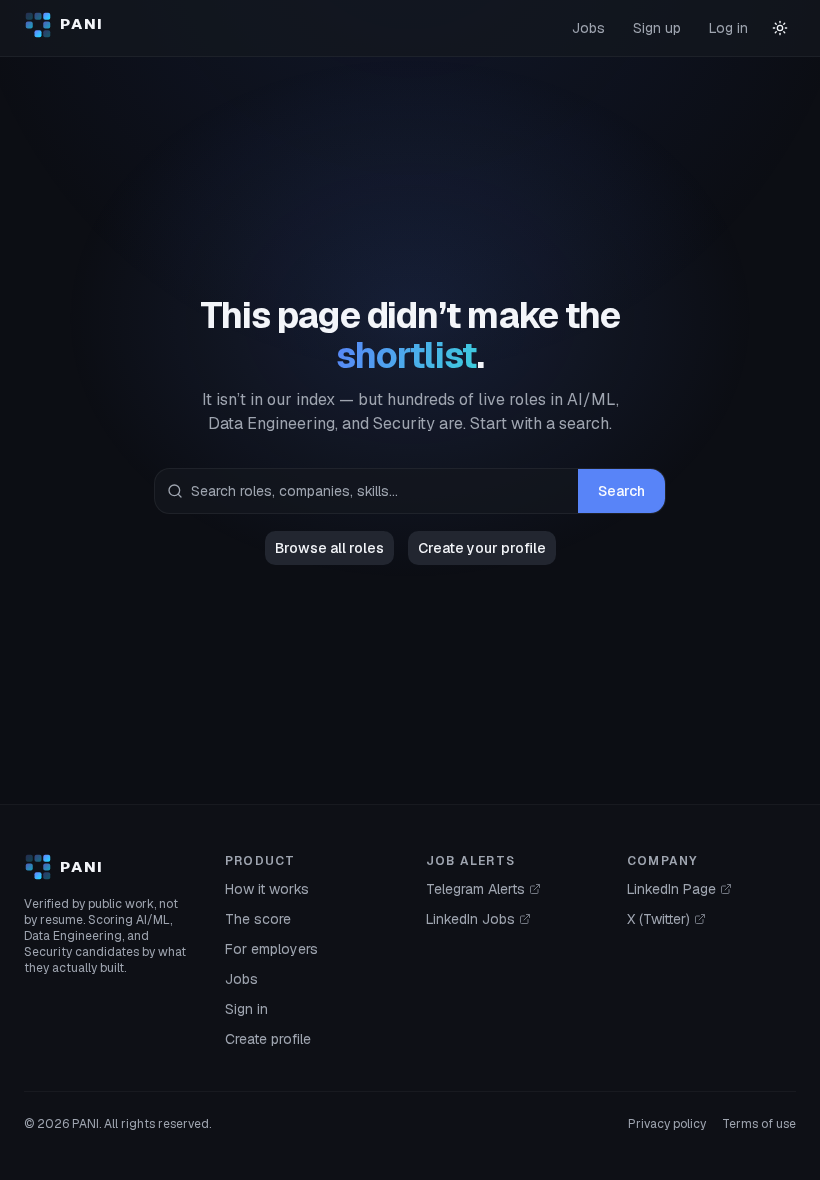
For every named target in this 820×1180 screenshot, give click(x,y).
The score (258, 919)
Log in (728, 28)
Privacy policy (667, 1124)
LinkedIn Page (671, 889)
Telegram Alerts (475, 889)
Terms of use (759, 1124)
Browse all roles (329, 548)
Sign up (657, 28)
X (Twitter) (658, 919)
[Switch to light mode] (780, 28)
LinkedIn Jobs (470, 919)
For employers (271, 949)
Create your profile (482, 548)
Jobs (588, 28)
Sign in (246, 1009)
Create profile (268, 1039)
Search (621, 491)
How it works (267, 889)
